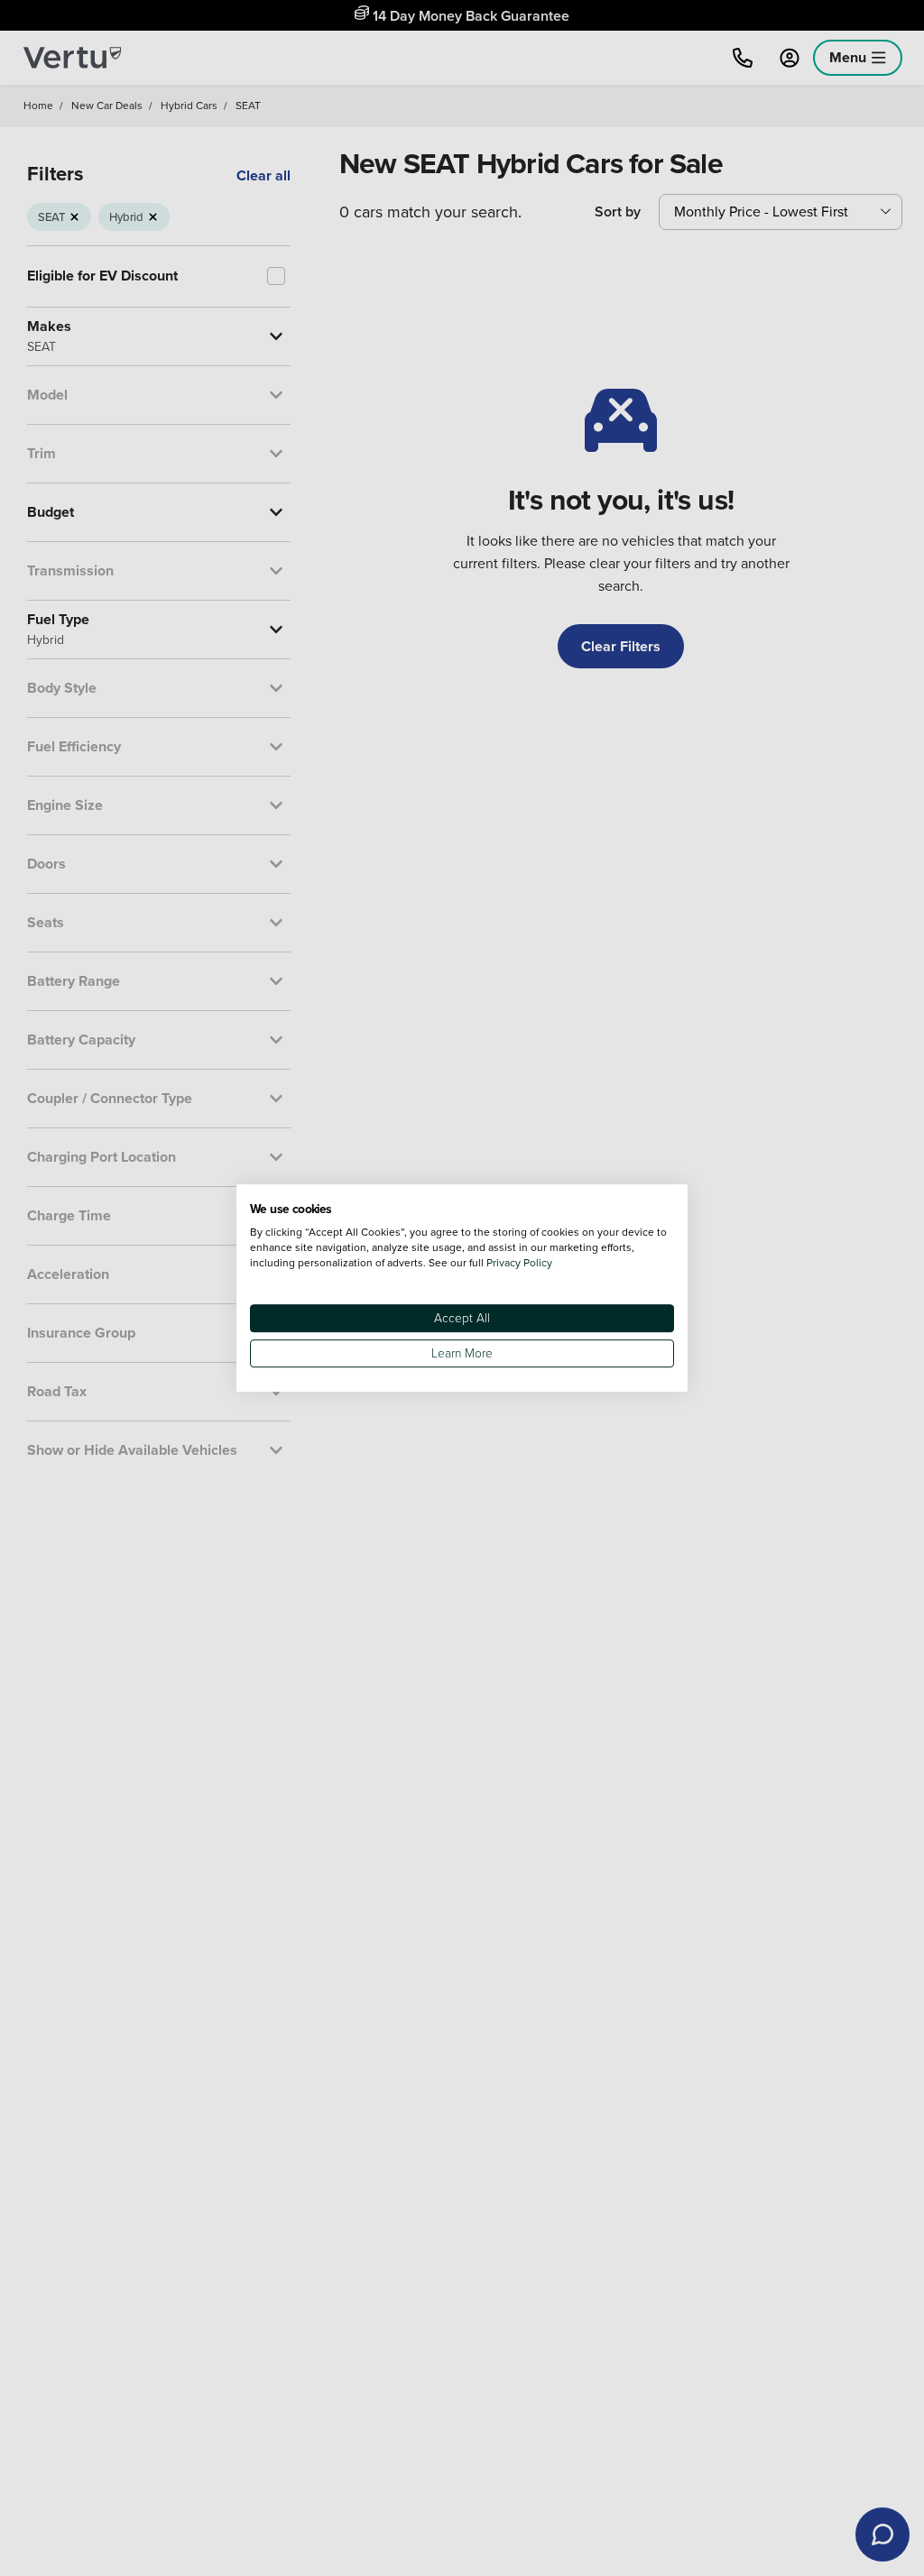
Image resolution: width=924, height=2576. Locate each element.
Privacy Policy (519, 1262)
